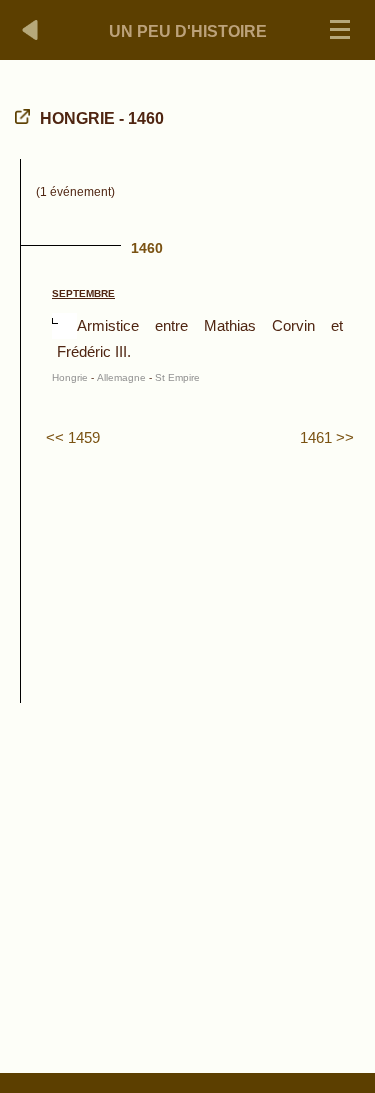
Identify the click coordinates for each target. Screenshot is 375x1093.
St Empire (177, 377)
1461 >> (327, 437)
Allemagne (121, 377)
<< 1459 (73, 437)
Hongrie (70, 377)
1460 (147, 248)
